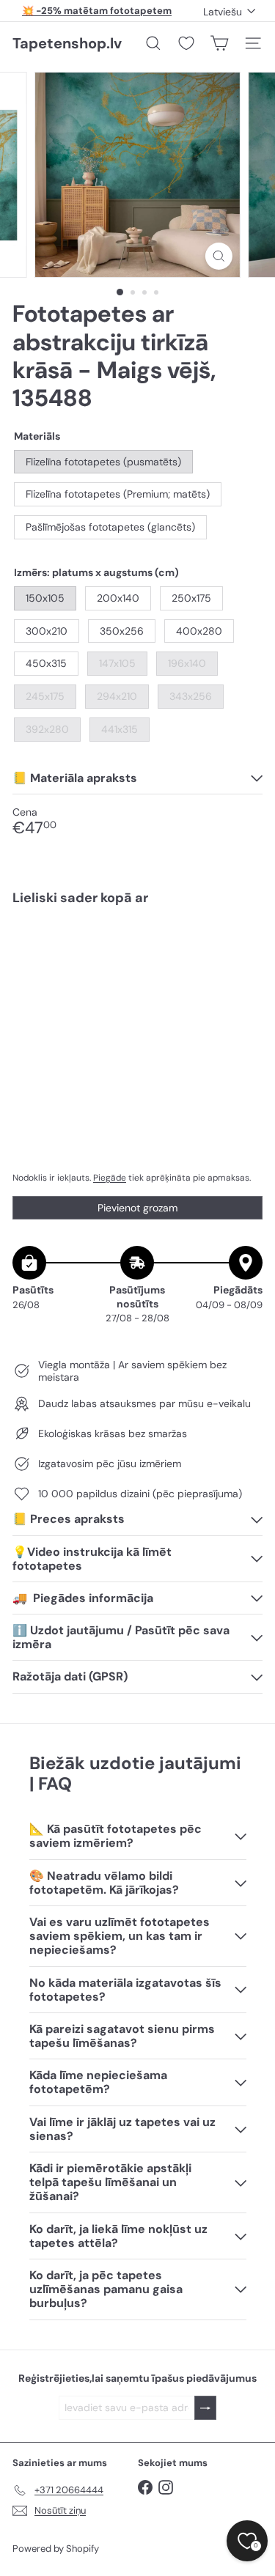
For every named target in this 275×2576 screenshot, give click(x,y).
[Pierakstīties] (205, 2408)
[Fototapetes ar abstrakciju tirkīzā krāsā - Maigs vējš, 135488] (137, 969)
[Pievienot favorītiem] (243, 948)
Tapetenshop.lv (67, 43)
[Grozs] (219, 43)
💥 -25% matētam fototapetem (97, 11)
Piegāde (110, 1178)
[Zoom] (219, 256)
